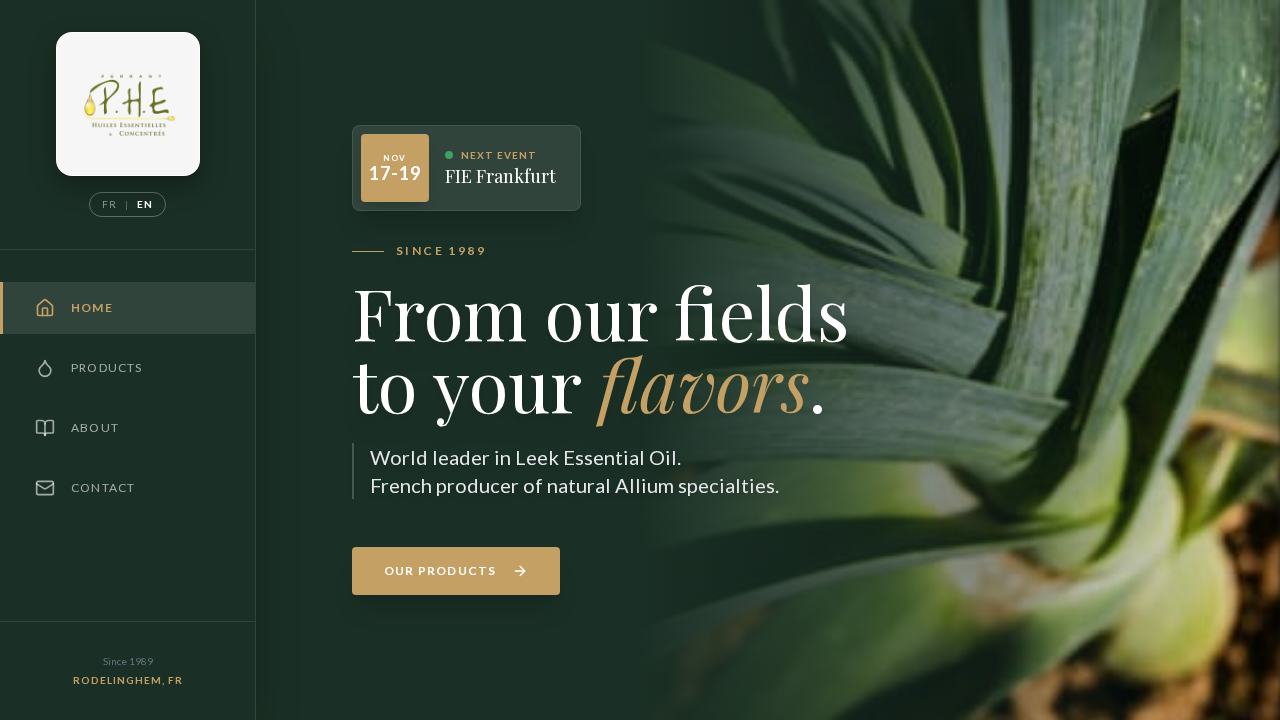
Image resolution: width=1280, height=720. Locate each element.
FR (109, 204)
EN (145, 204)
